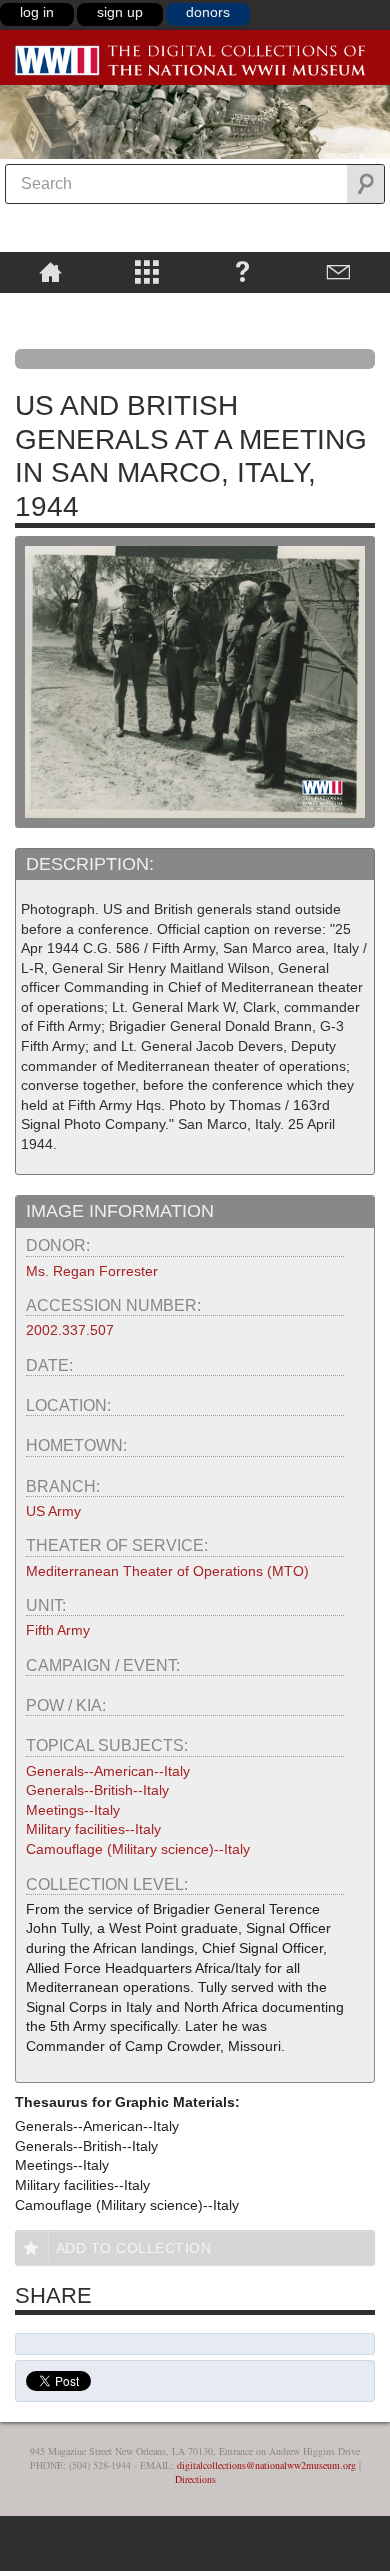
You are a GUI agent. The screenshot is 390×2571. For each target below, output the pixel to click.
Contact (339, 271)
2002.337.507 (70, 1330)
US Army (53, 1511)
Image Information (120, 1211)
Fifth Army (58, 1630)
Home (50, 271)
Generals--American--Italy (108, 1771)
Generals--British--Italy (97, 1790)
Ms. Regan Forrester (92, 1271)
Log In (37, 12)
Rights (50, 307)
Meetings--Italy (73, 1810)
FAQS (242, 271)
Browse (146, 271)
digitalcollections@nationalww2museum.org (266, 2465)
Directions (195, 2479)
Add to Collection (134, 2248)
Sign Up (120, 12)
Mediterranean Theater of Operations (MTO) (167, 1571)
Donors (208, 12)
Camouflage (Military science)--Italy (138, 1849)
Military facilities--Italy (93, 1829)
